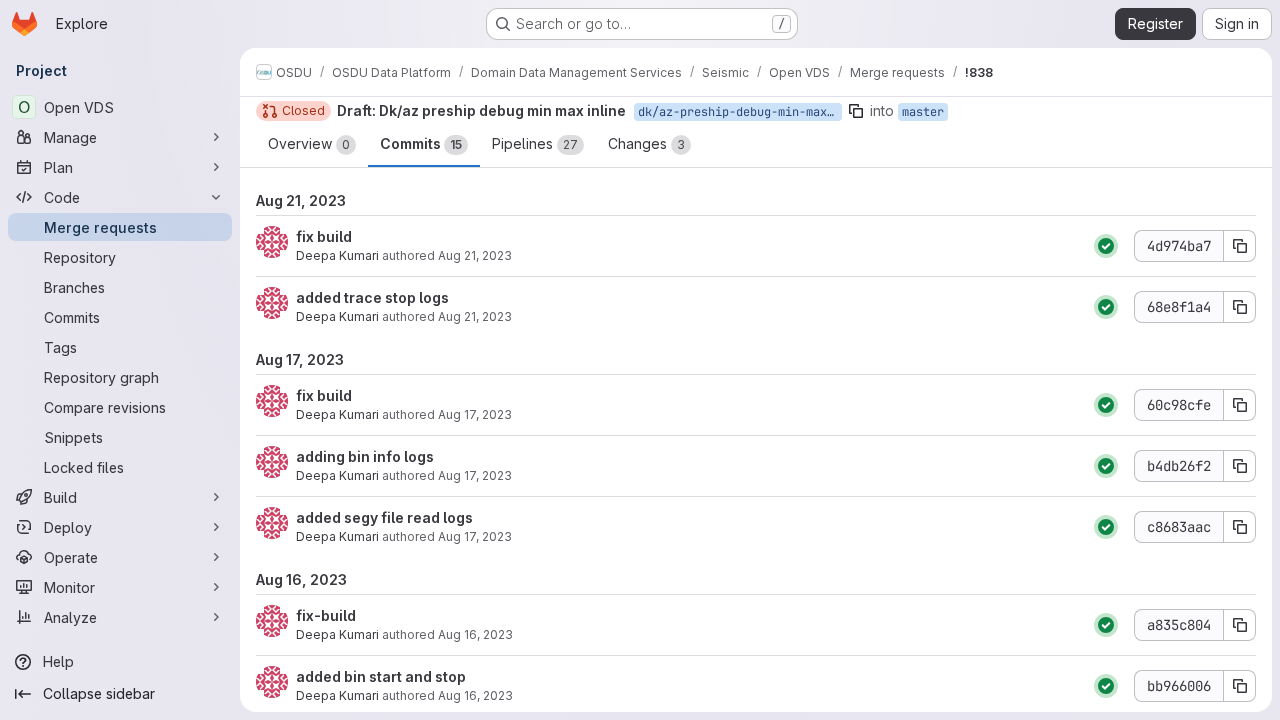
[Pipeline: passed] (1106, 246)
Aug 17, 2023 (475, 414)
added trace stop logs (372, 297)
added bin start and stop (381, 676)
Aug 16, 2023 (475, 634)
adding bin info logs (365, 456)
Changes (646, 143)
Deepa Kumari (337, 255)
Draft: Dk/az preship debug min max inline (481, 110)
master (923, 112)
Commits (421, 143)
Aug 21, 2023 (475, 255)
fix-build (326, 615)
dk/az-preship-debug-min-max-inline (740, 112)
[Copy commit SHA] (1240, 246)
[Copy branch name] (856, 111)
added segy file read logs (384, 517)
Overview (309, 143)
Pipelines (535, 143)
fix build (324, 236)
